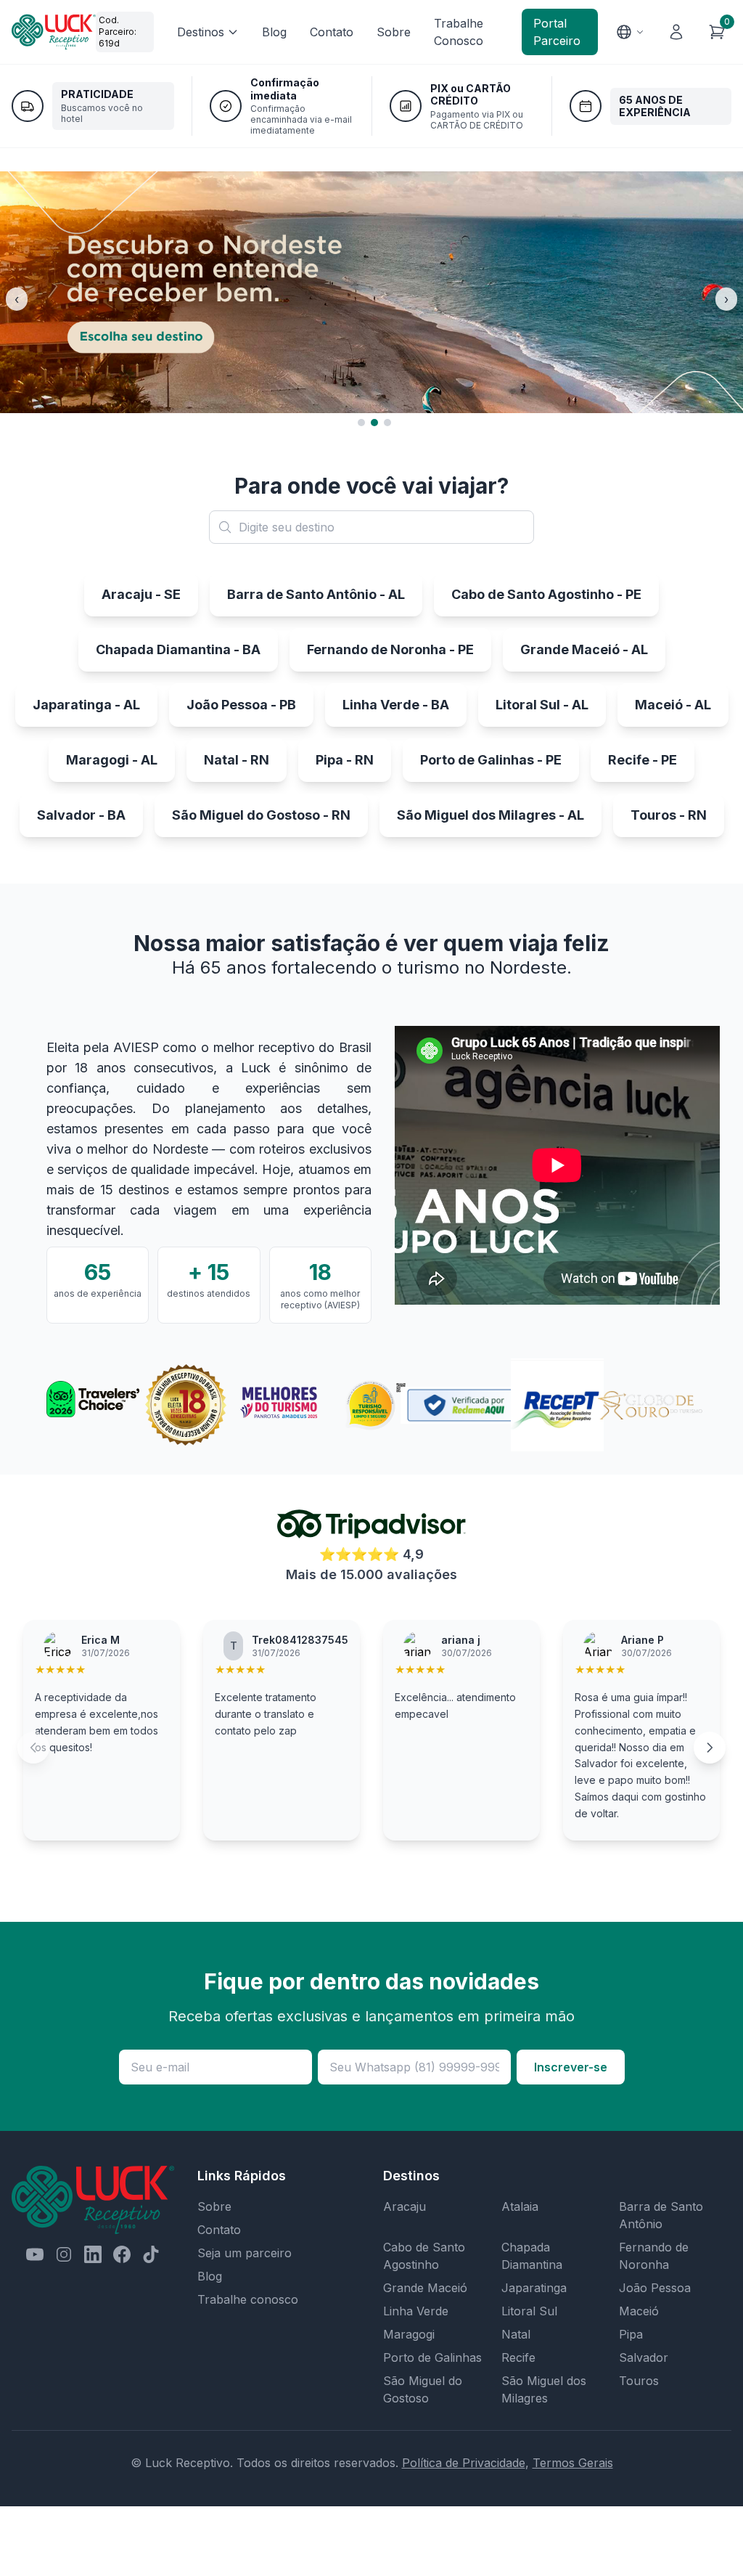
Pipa (631, 2334)
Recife (518, 2357)
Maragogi (409, 2334)
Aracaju (405, 2206)
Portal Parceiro (557, 32)
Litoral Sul (529, 2311)
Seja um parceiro (245, 2253)
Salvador (644, 2357)
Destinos (201, 32)
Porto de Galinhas (432, 2357)
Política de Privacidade (464, 2463)
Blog (274, 32)
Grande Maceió (425, 2288)
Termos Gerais (573, 2463)
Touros (639, 2381)
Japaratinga (534, 2288)
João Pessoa (655, 2288)
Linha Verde (416, 2311)
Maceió (639, 2311)
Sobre (394, 32)
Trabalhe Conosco (459, 32)
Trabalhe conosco (248, 2299)
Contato (332, 32)
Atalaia (520, 2206)
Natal (516, 2334)
